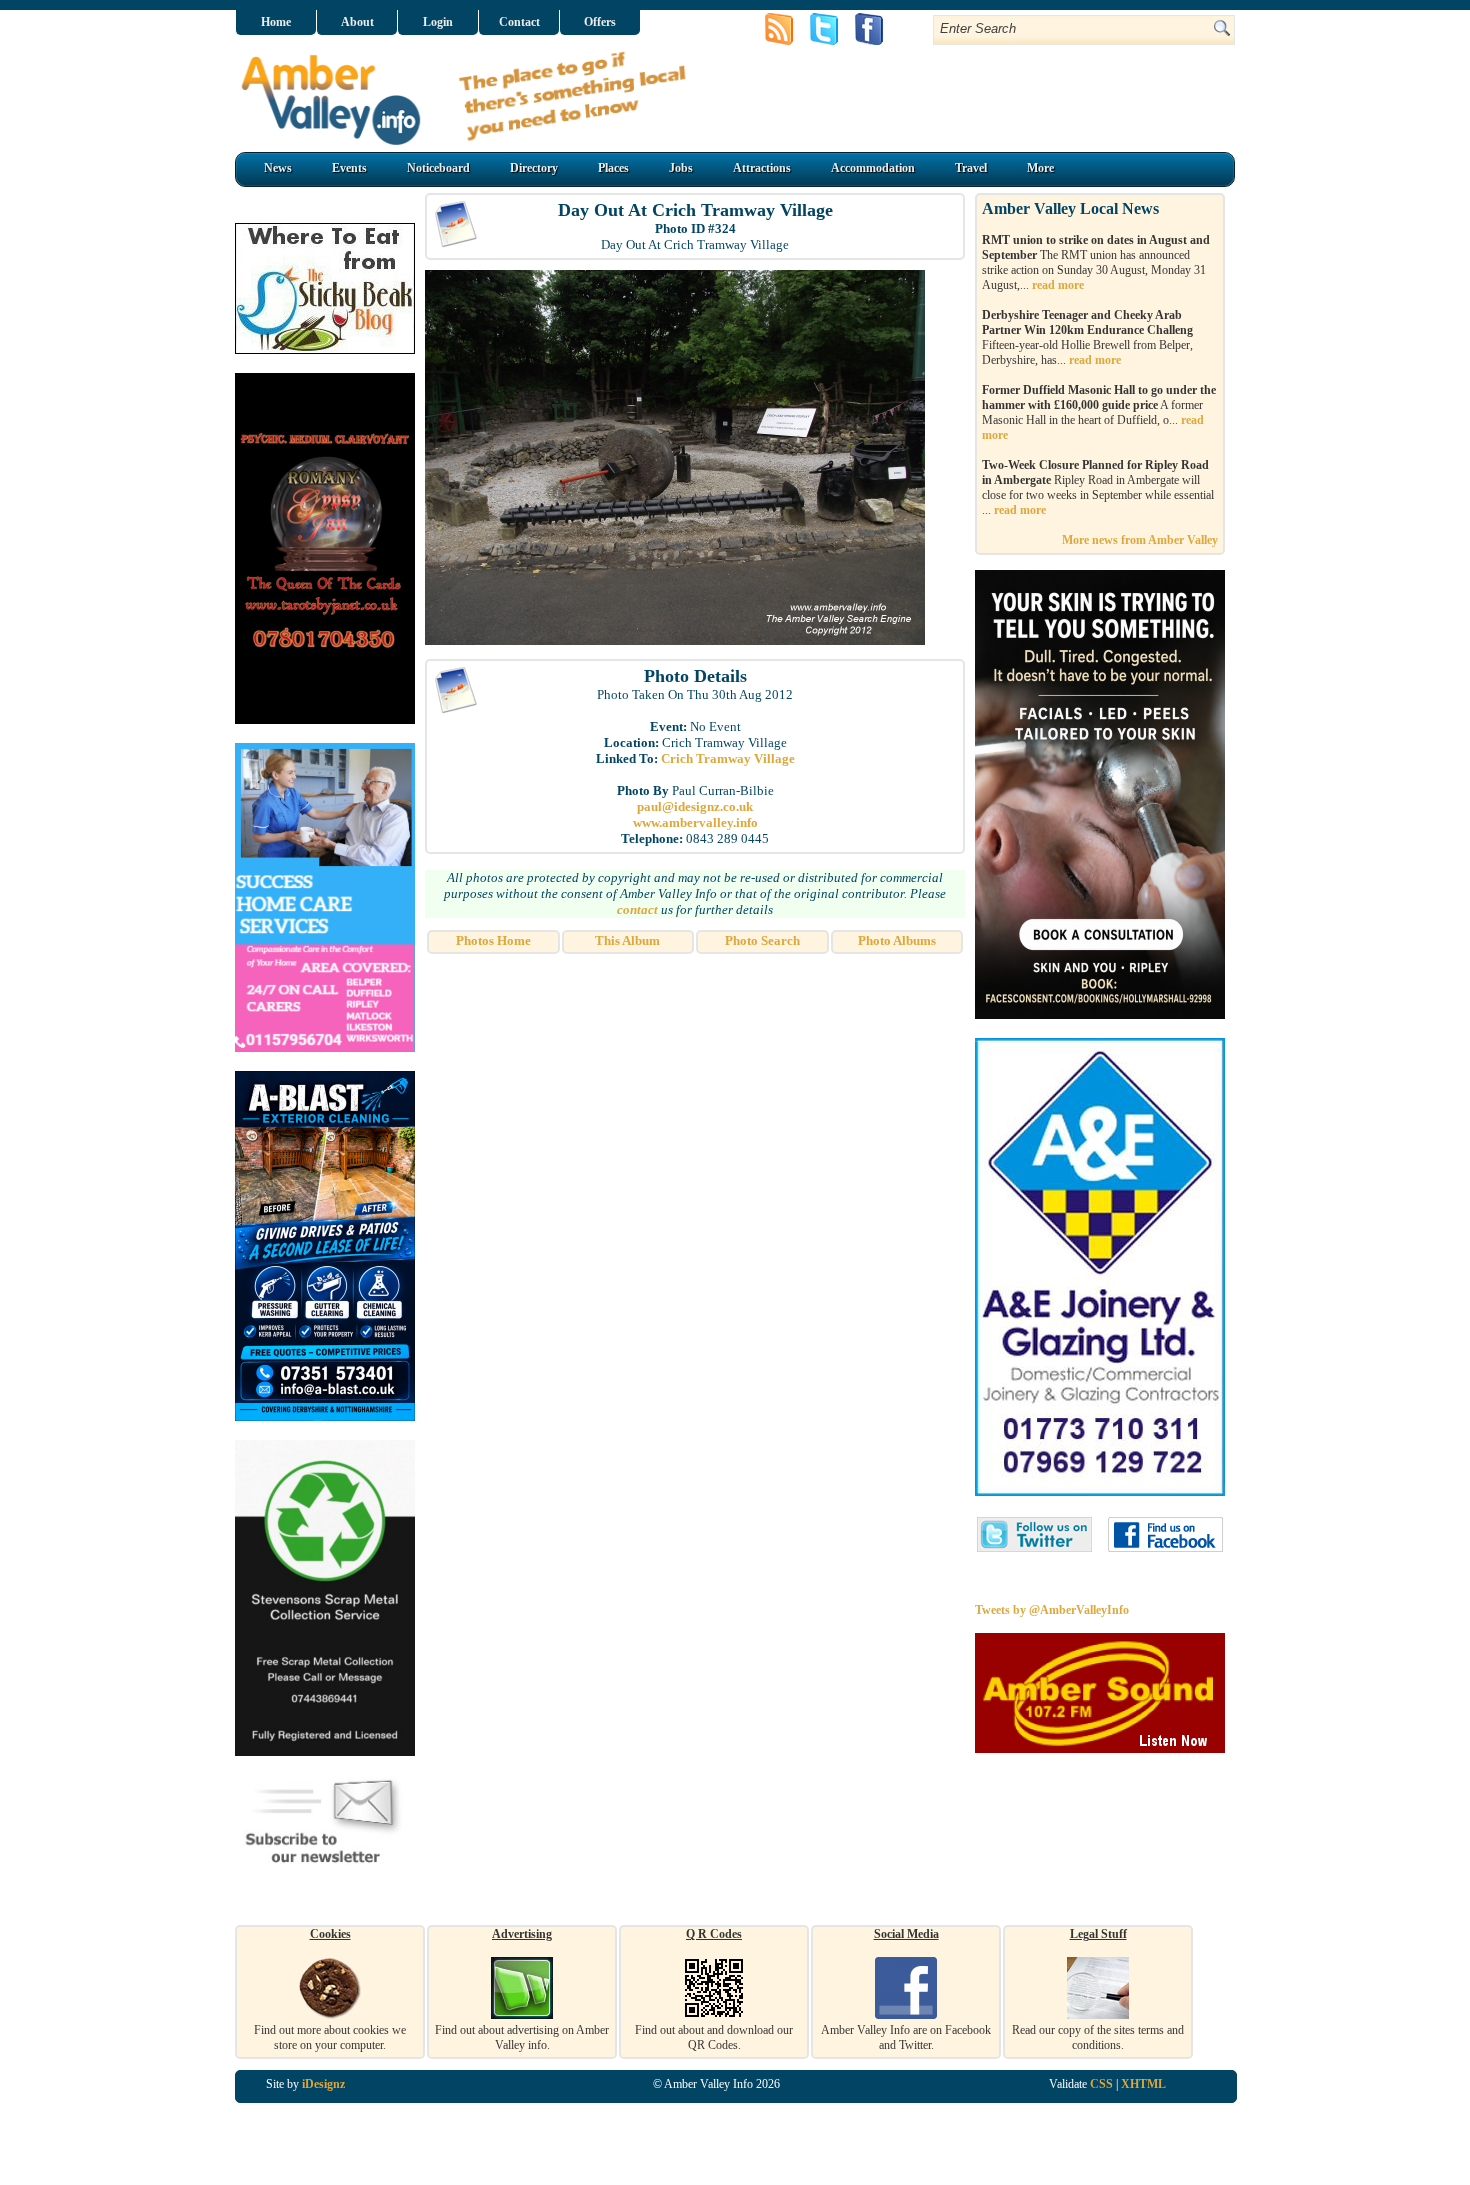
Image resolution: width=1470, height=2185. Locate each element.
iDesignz (323, 2084)
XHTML (1143, 2084)
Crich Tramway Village (728, 758)
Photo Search (762, 940)
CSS (1101, 2084)
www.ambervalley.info (695, 822)
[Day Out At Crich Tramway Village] (675, 640)
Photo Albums (897, 940)
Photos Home (493, 940)
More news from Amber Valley (1140, 540)
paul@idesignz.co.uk (695, 806)
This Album (627, 940)
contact (637, 909)
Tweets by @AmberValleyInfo (1052, 1610)
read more (1058, 285)
